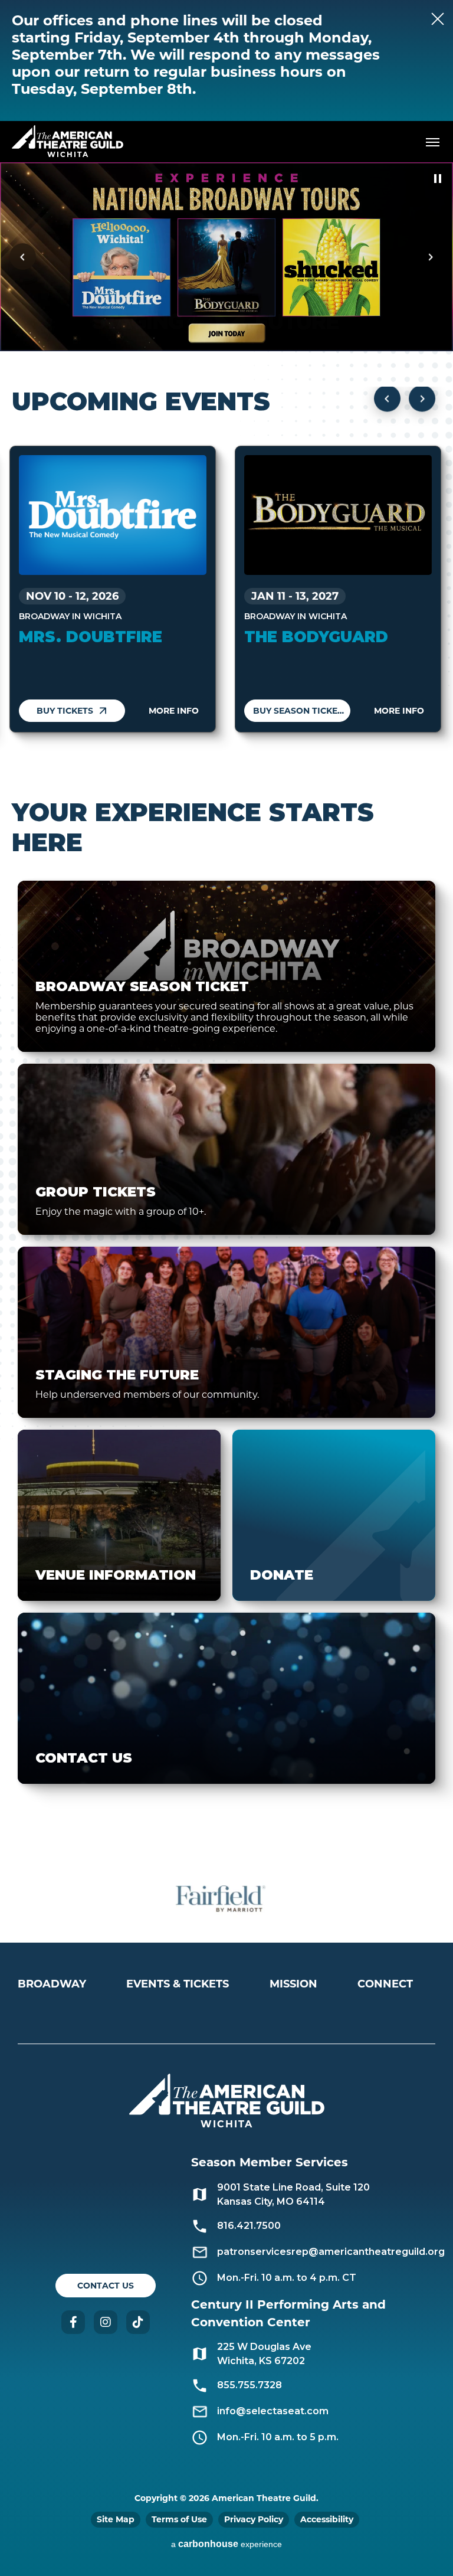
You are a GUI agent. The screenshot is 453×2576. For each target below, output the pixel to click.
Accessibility (327, 2519)
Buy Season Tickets (301, 711)
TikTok (138, 2322)
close (412, 19)
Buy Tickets (65, 711)
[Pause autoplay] (438, 179)
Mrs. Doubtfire (91, 637)
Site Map (116, 2519)
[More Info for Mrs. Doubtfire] (113, 515)
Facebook (73, 2322)
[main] (226, 1009)
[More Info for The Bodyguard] (338, 515)
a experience (226, 2544)
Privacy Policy (254, 2519)
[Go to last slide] (23, 257)
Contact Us (106, 2286)
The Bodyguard (316, 637)
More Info (174, 711)
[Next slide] (430, 257)
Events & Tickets (178, 1984)
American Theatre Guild (68, 137)
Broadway (52, 1984)
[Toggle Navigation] (432, 142)
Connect (385, 1984)
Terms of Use (179, 2519)
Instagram (106, 2322)
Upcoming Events (141, 401)
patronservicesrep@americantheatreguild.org (331, 2252)
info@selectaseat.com (273, 2411)
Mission (293, 1984)
